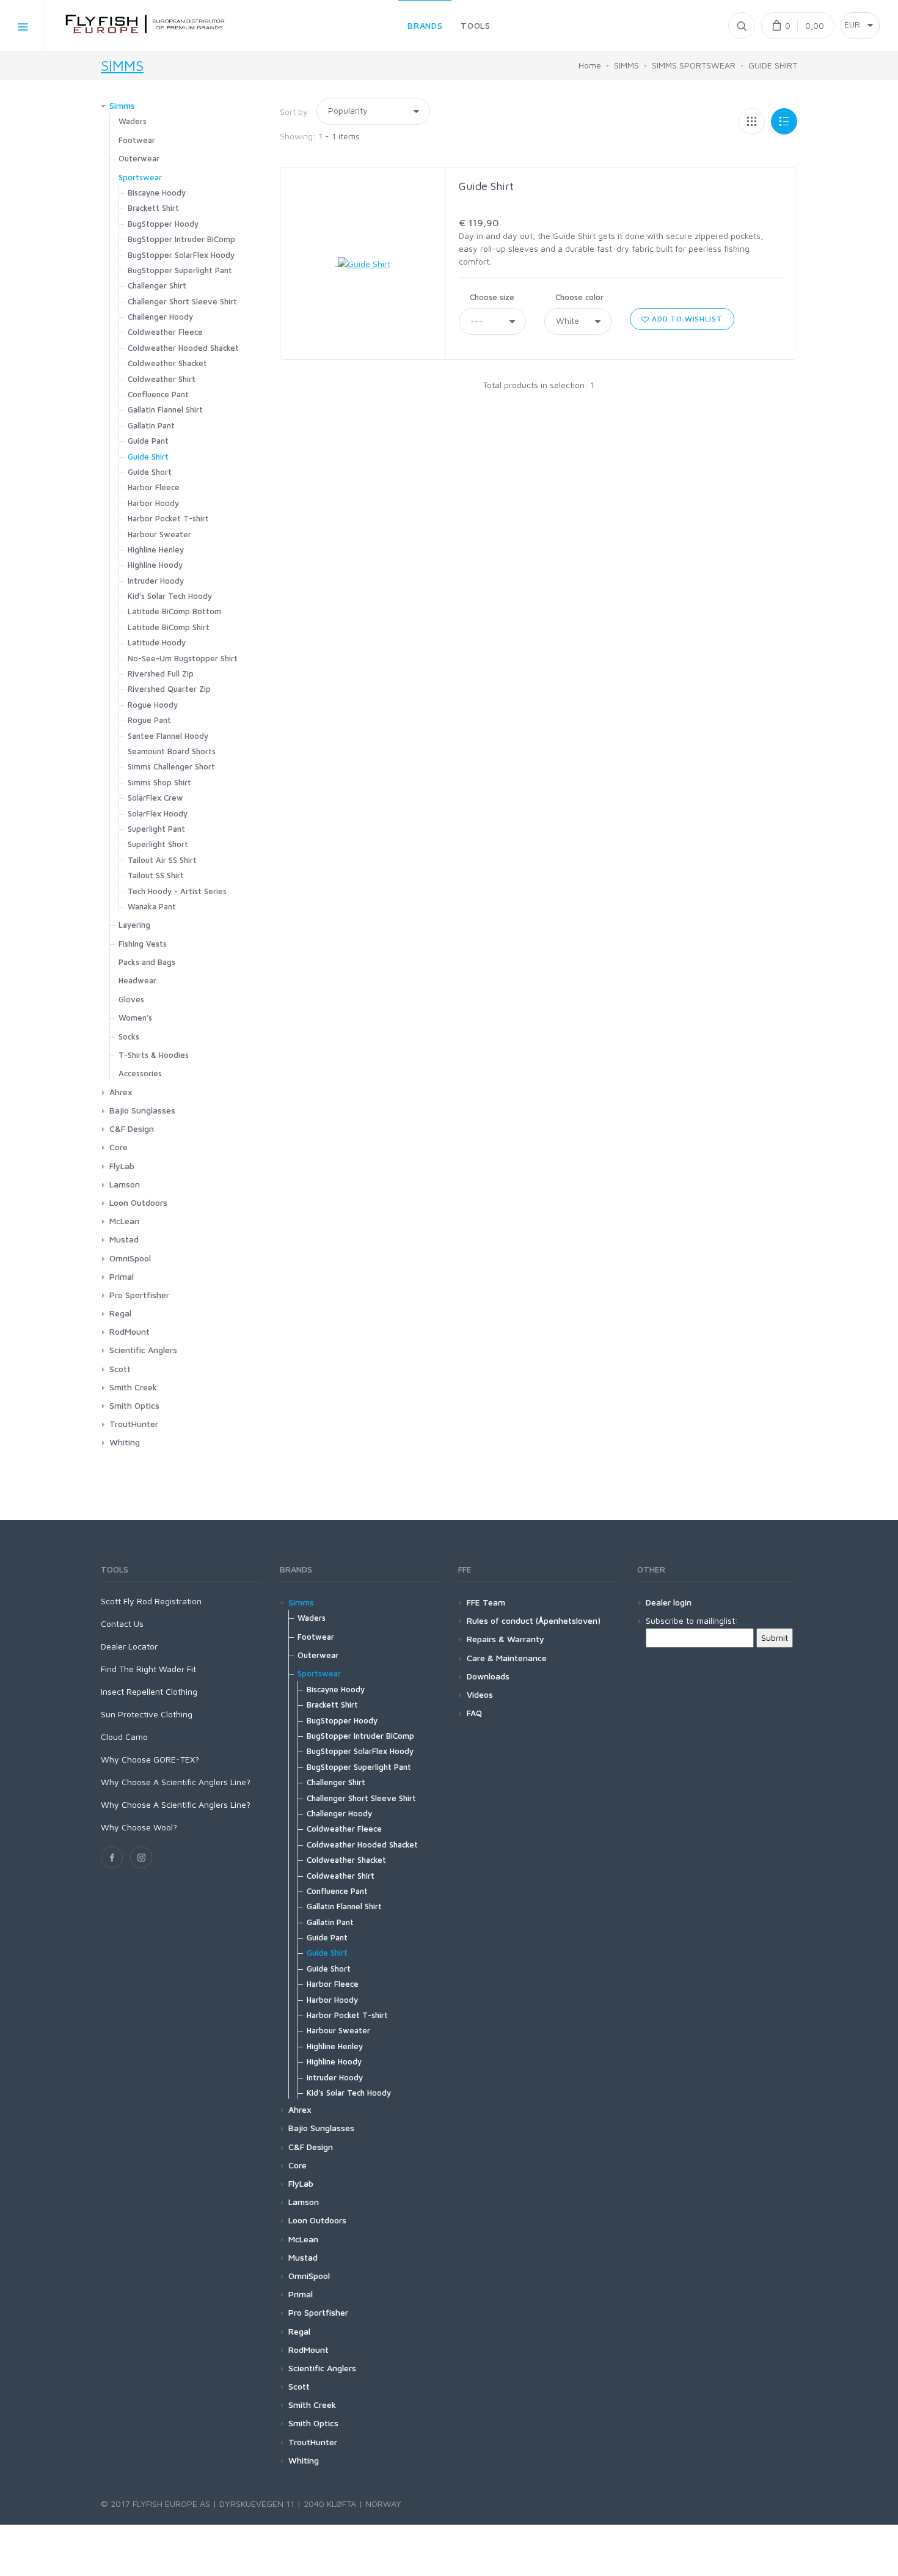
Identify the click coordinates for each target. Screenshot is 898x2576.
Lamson (125, 1184)
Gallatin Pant (151, 425)
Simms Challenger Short (171, 766)
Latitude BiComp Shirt (169, 627)
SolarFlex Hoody (158, 813)
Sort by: (295, 112)
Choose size (492, 297)
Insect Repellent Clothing (149, 1691)
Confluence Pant (158, 394)
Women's (135, 1018)
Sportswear (140, 177)
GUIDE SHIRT (773, 65)
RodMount (130, 1331)
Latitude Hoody (157, 642)
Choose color (579, 297)
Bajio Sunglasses (142, 1110)
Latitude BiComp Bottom (174, 611)
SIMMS (122, 65)
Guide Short (150, 472)
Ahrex (121, 1092)
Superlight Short (158, 844)
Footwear (137, 140)
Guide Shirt (486, 186)
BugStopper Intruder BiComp (181, 239)
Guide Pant (148, 441)
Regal (120, 1313)
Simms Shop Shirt (159, 782)
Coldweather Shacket (167, 363)
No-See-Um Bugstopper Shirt (183, 658)
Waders (133, 121)
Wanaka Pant (152, 906)
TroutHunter (134, 1424)
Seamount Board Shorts (172, 751)
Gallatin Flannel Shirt (165, 409)
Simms (122, 105)
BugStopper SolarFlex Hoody (181, 255)
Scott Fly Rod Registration (151, 1601)
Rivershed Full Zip (161, 673)
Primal (122, 1276)
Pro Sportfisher (139, 1295)
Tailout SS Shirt (156, 875)
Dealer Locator (129, 1646)
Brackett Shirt (153, 208)
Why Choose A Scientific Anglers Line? (176, 1782)
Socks (129, 1037)
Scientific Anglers (143, 1350)
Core (119, 1147)
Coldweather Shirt (162, 379)
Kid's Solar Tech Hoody (170, 596)
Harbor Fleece (154, 487)
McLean (124, 1221)
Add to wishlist (686, 319)
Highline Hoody (155, 565)
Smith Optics (134, 1405)
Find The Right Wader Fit (148, 1669)
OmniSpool (130, 1258)
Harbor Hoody (153, 503)
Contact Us (122, 1624)
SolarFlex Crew (155, 798)
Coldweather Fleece (165, 332)
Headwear (137, 980)
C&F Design (132, 1128)
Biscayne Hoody (157, 193)
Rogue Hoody (153, 705)
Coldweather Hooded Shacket (183, 348)
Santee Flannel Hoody (168, 736)
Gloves (131, 999)
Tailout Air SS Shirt (162, 860)
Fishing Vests (143, 944)
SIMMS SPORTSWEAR (694, 65)
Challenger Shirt (157, 285)
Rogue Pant (149, 720)
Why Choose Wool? (139, 1827)
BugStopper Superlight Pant (180, 270)
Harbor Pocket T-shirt (168, 518)
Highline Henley (156, 549)
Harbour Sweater (159, 534)
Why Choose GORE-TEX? (150, 1759)
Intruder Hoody (156, 581)
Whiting (125, 1442)
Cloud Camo (124, 1737)
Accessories (140, 1073)
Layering (134, 925)
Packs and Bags (147, 962)
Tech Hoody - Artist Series (177, 891)
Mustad (124, 1239)
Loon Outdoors (138, 1202)
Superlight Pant (156, 829)
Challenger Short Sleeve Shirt (182, 301)
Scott (120, 1369)
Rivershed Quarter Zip (169, 689)
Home (590, 65)
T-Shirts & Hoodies (154, 1055)
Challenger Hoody (160, 317)
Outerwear (139, 158)
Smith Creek (133, 1387)
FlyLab (122, 1166)
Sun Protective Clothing (147, 1714)
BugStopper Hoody (163, 224)
